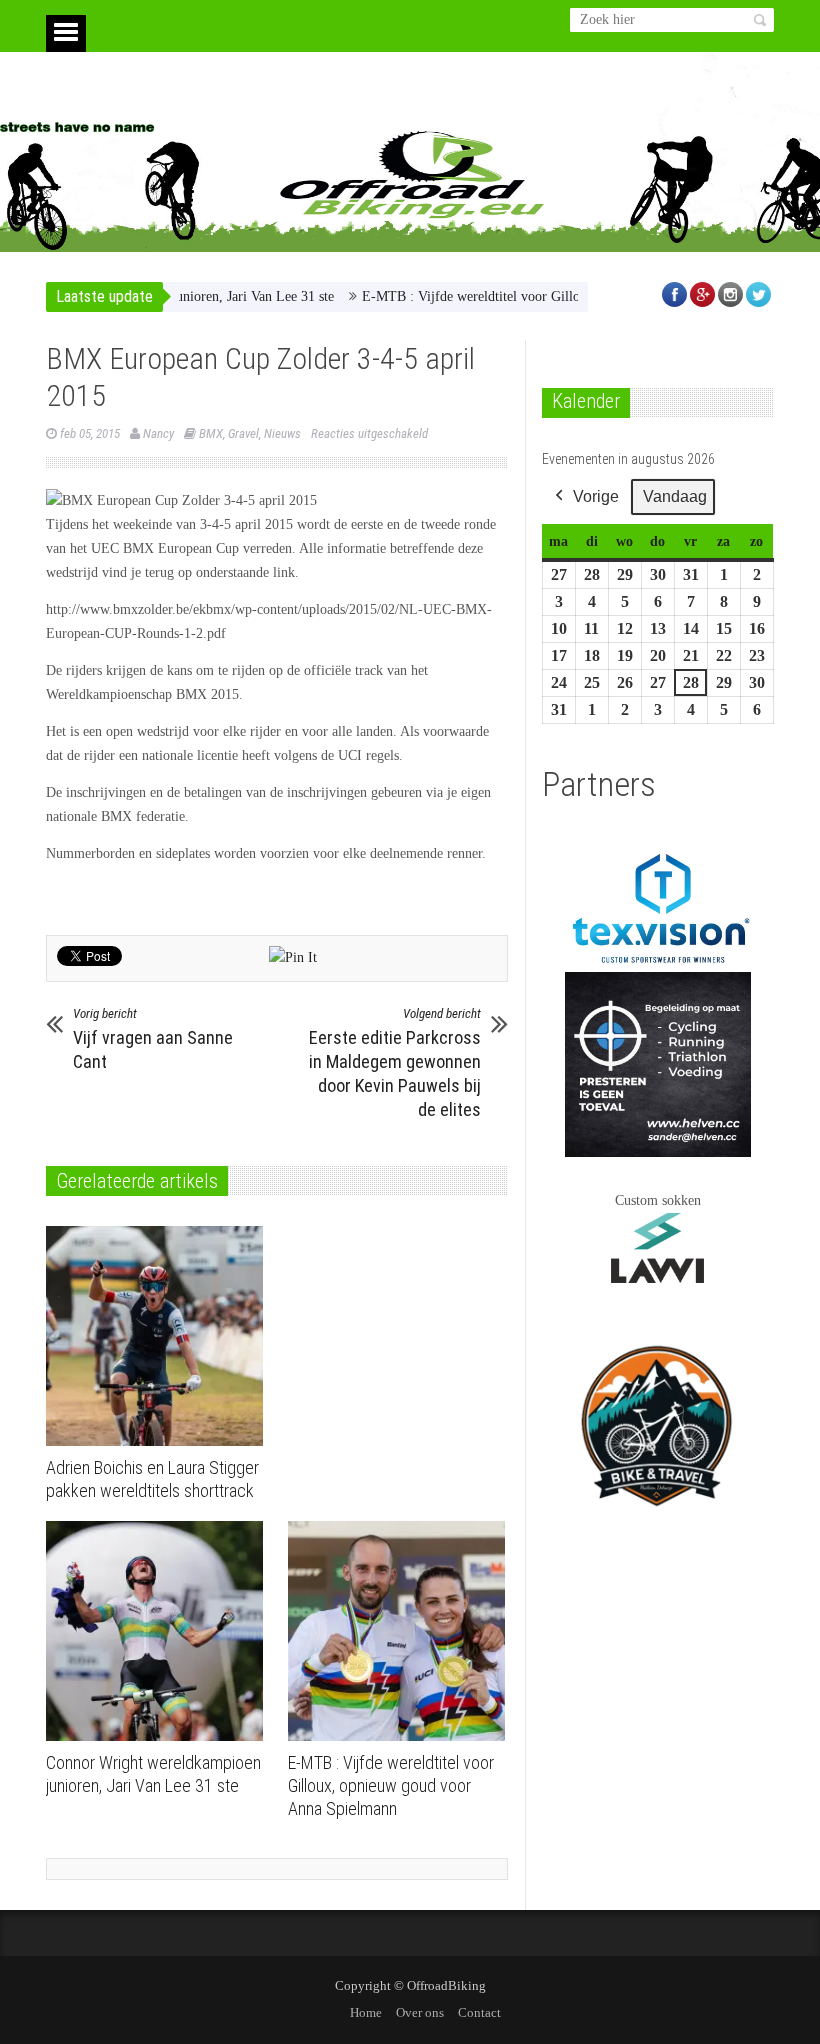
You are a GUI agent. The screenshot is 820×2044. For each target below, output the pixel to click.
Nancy (158, 433)
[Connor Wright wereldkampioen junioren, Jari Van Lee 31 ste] (159, 1631)
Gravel (243, 433)
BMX (211, 433)
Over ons (420, 2012)
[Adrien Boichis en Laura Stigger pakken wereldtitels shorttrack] (159, 1336)
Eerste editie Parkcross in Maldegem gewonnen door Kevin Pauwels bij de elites (395, 1063)
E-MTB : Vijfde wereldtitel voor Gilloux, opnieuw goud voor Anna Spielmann (549, 296)
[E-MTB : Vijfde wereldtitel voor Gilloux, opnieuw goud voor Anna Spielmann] (401, 1631)
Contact (479, 2012)
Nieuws (282, 433)
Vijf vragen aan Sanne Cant (153, 1039)
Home (366, 2012)
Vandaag (675, 496)
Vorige (596, 496)
